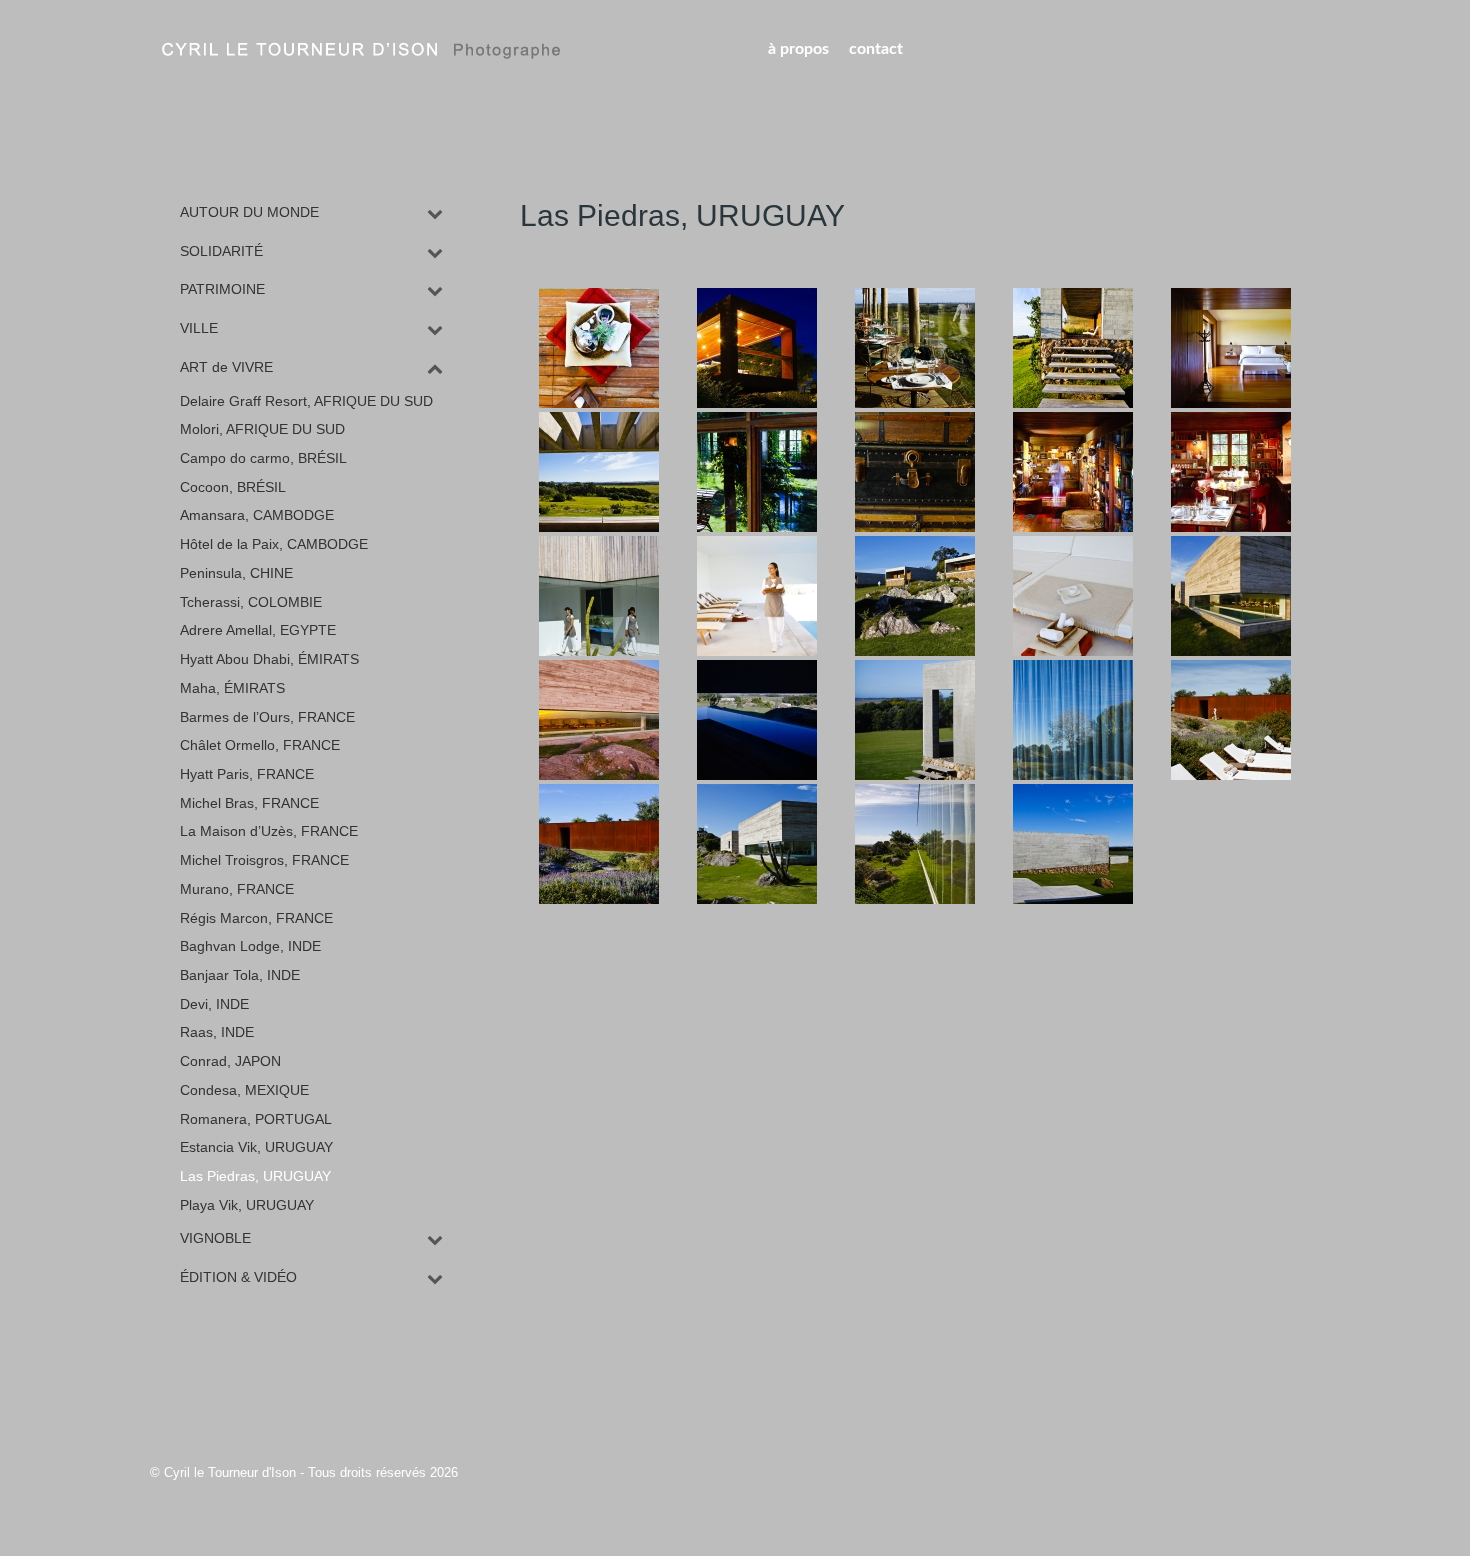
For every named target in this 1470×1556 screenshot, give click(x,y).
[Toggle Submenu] (435, 212)
